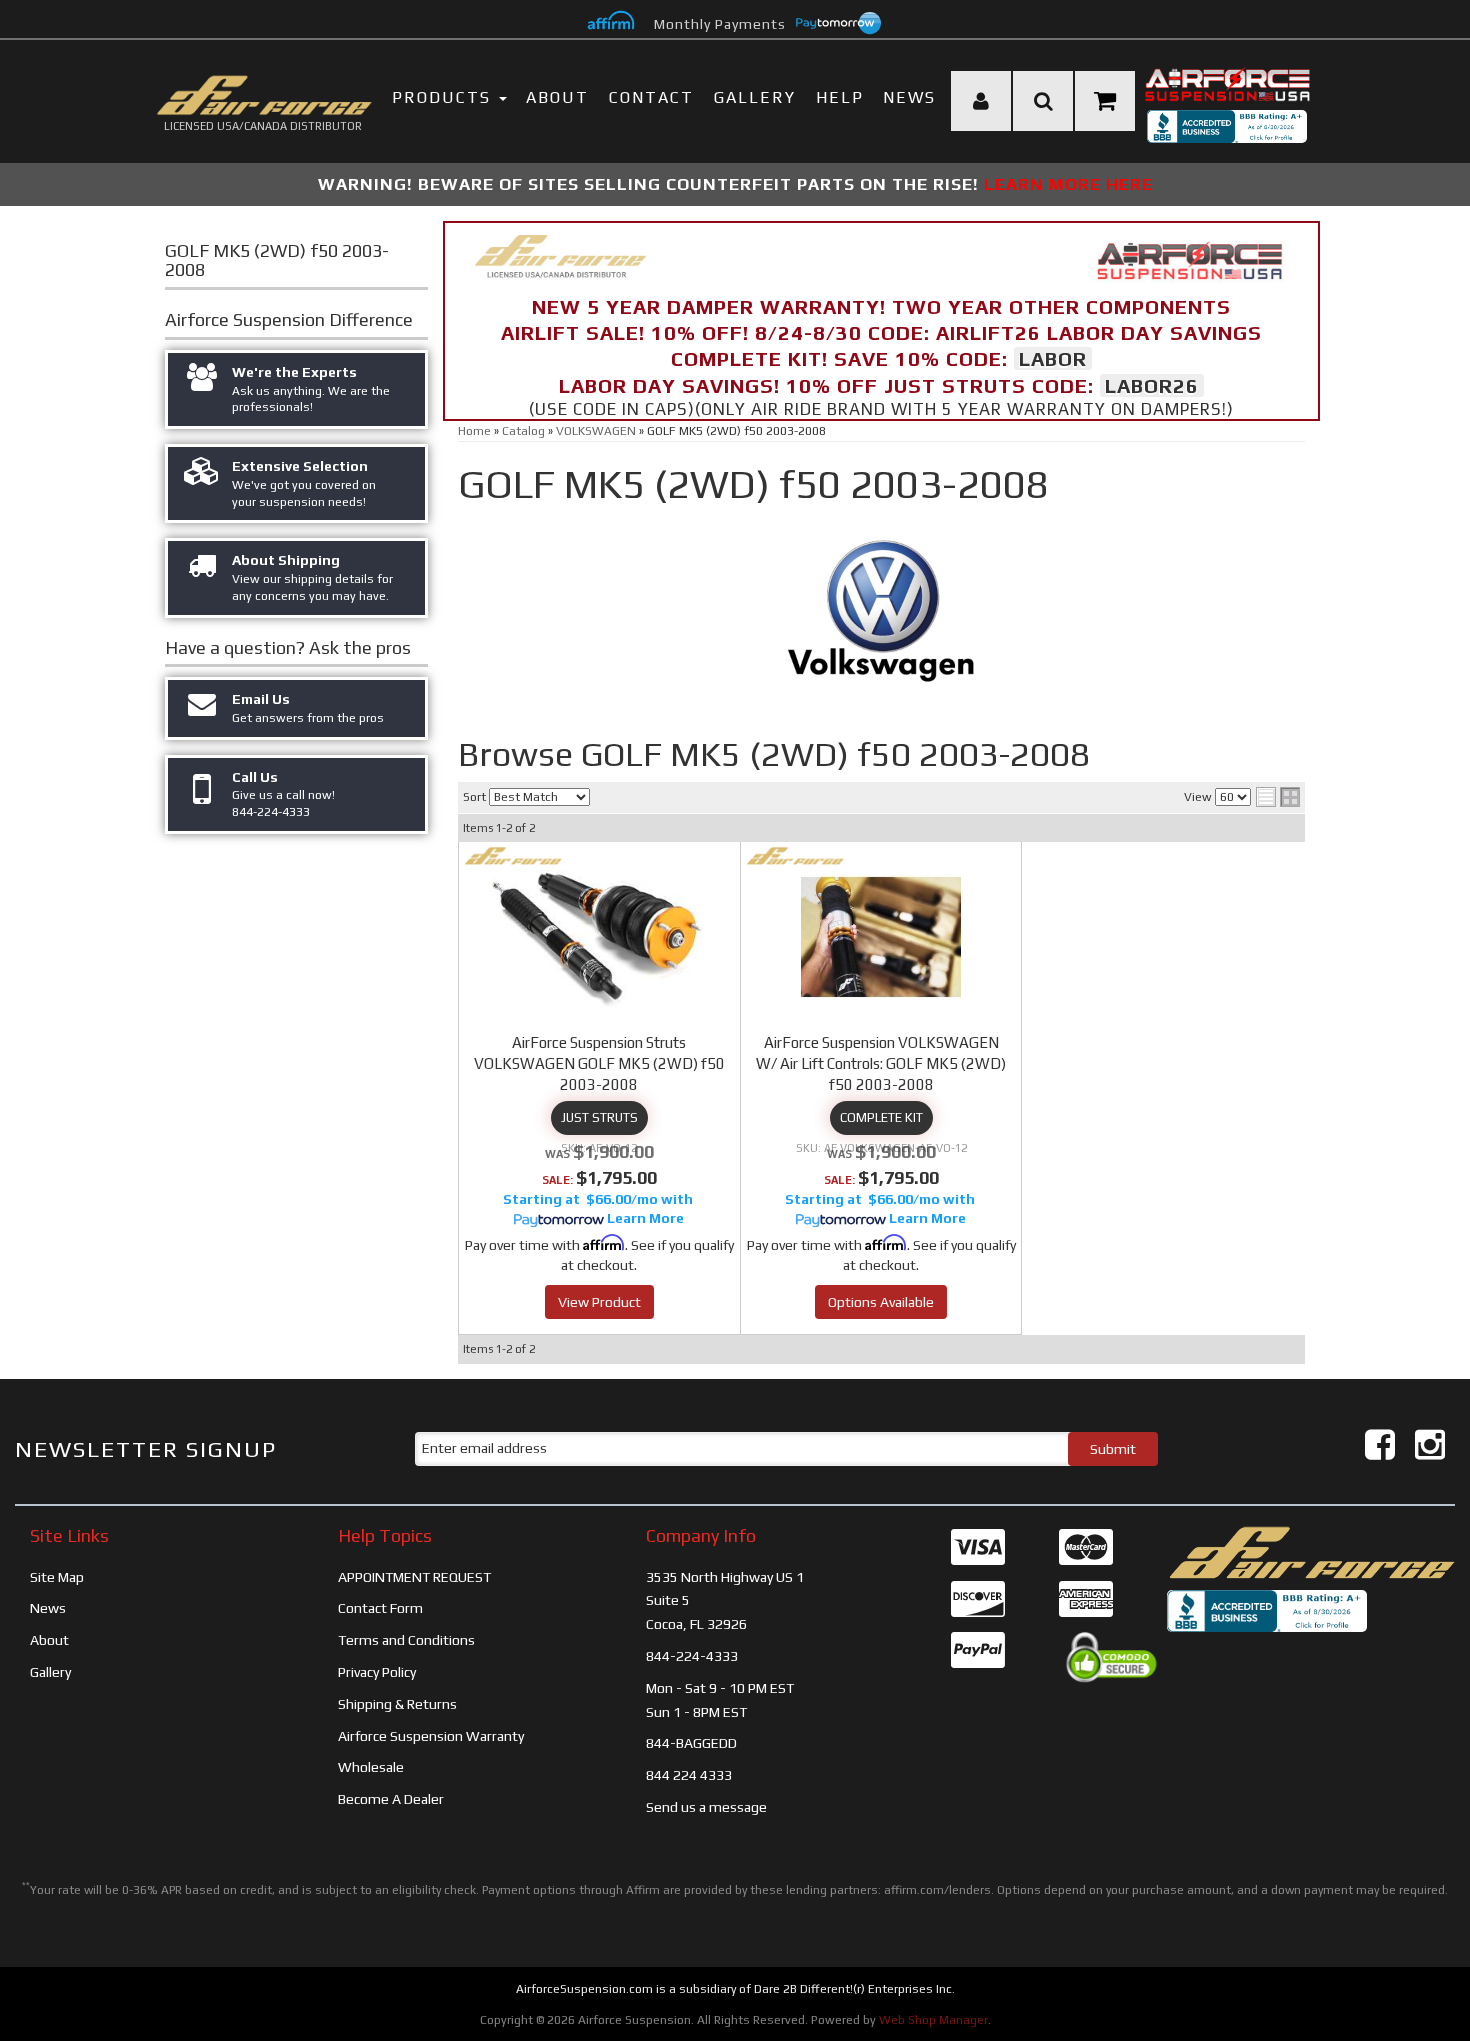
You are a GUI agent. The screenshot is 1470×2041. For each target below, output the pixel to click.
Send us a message (706, 1807)
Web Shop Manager (933, 2020)
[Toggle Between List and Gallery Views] (1278, 797)
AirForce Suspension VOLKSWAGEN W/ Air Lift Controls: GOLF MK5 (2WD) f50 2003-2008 (881, 1063)
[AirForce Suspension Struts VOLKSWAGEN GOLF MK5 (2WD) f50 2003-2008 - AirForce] (513, 856)
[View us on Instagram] (1430, 1444)
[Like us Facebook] (1380, 1444)
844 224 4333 (689, 1775)
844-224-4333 (692, 1656)
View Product (599, 1302)
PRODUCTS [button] (444, 97)
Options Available (881, 1302)
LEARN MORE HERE (1068, 184)
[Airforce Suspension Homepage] (1311, 1551)
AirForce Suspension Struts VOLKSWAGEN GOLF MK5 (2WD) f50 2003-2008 (599, 1063)
